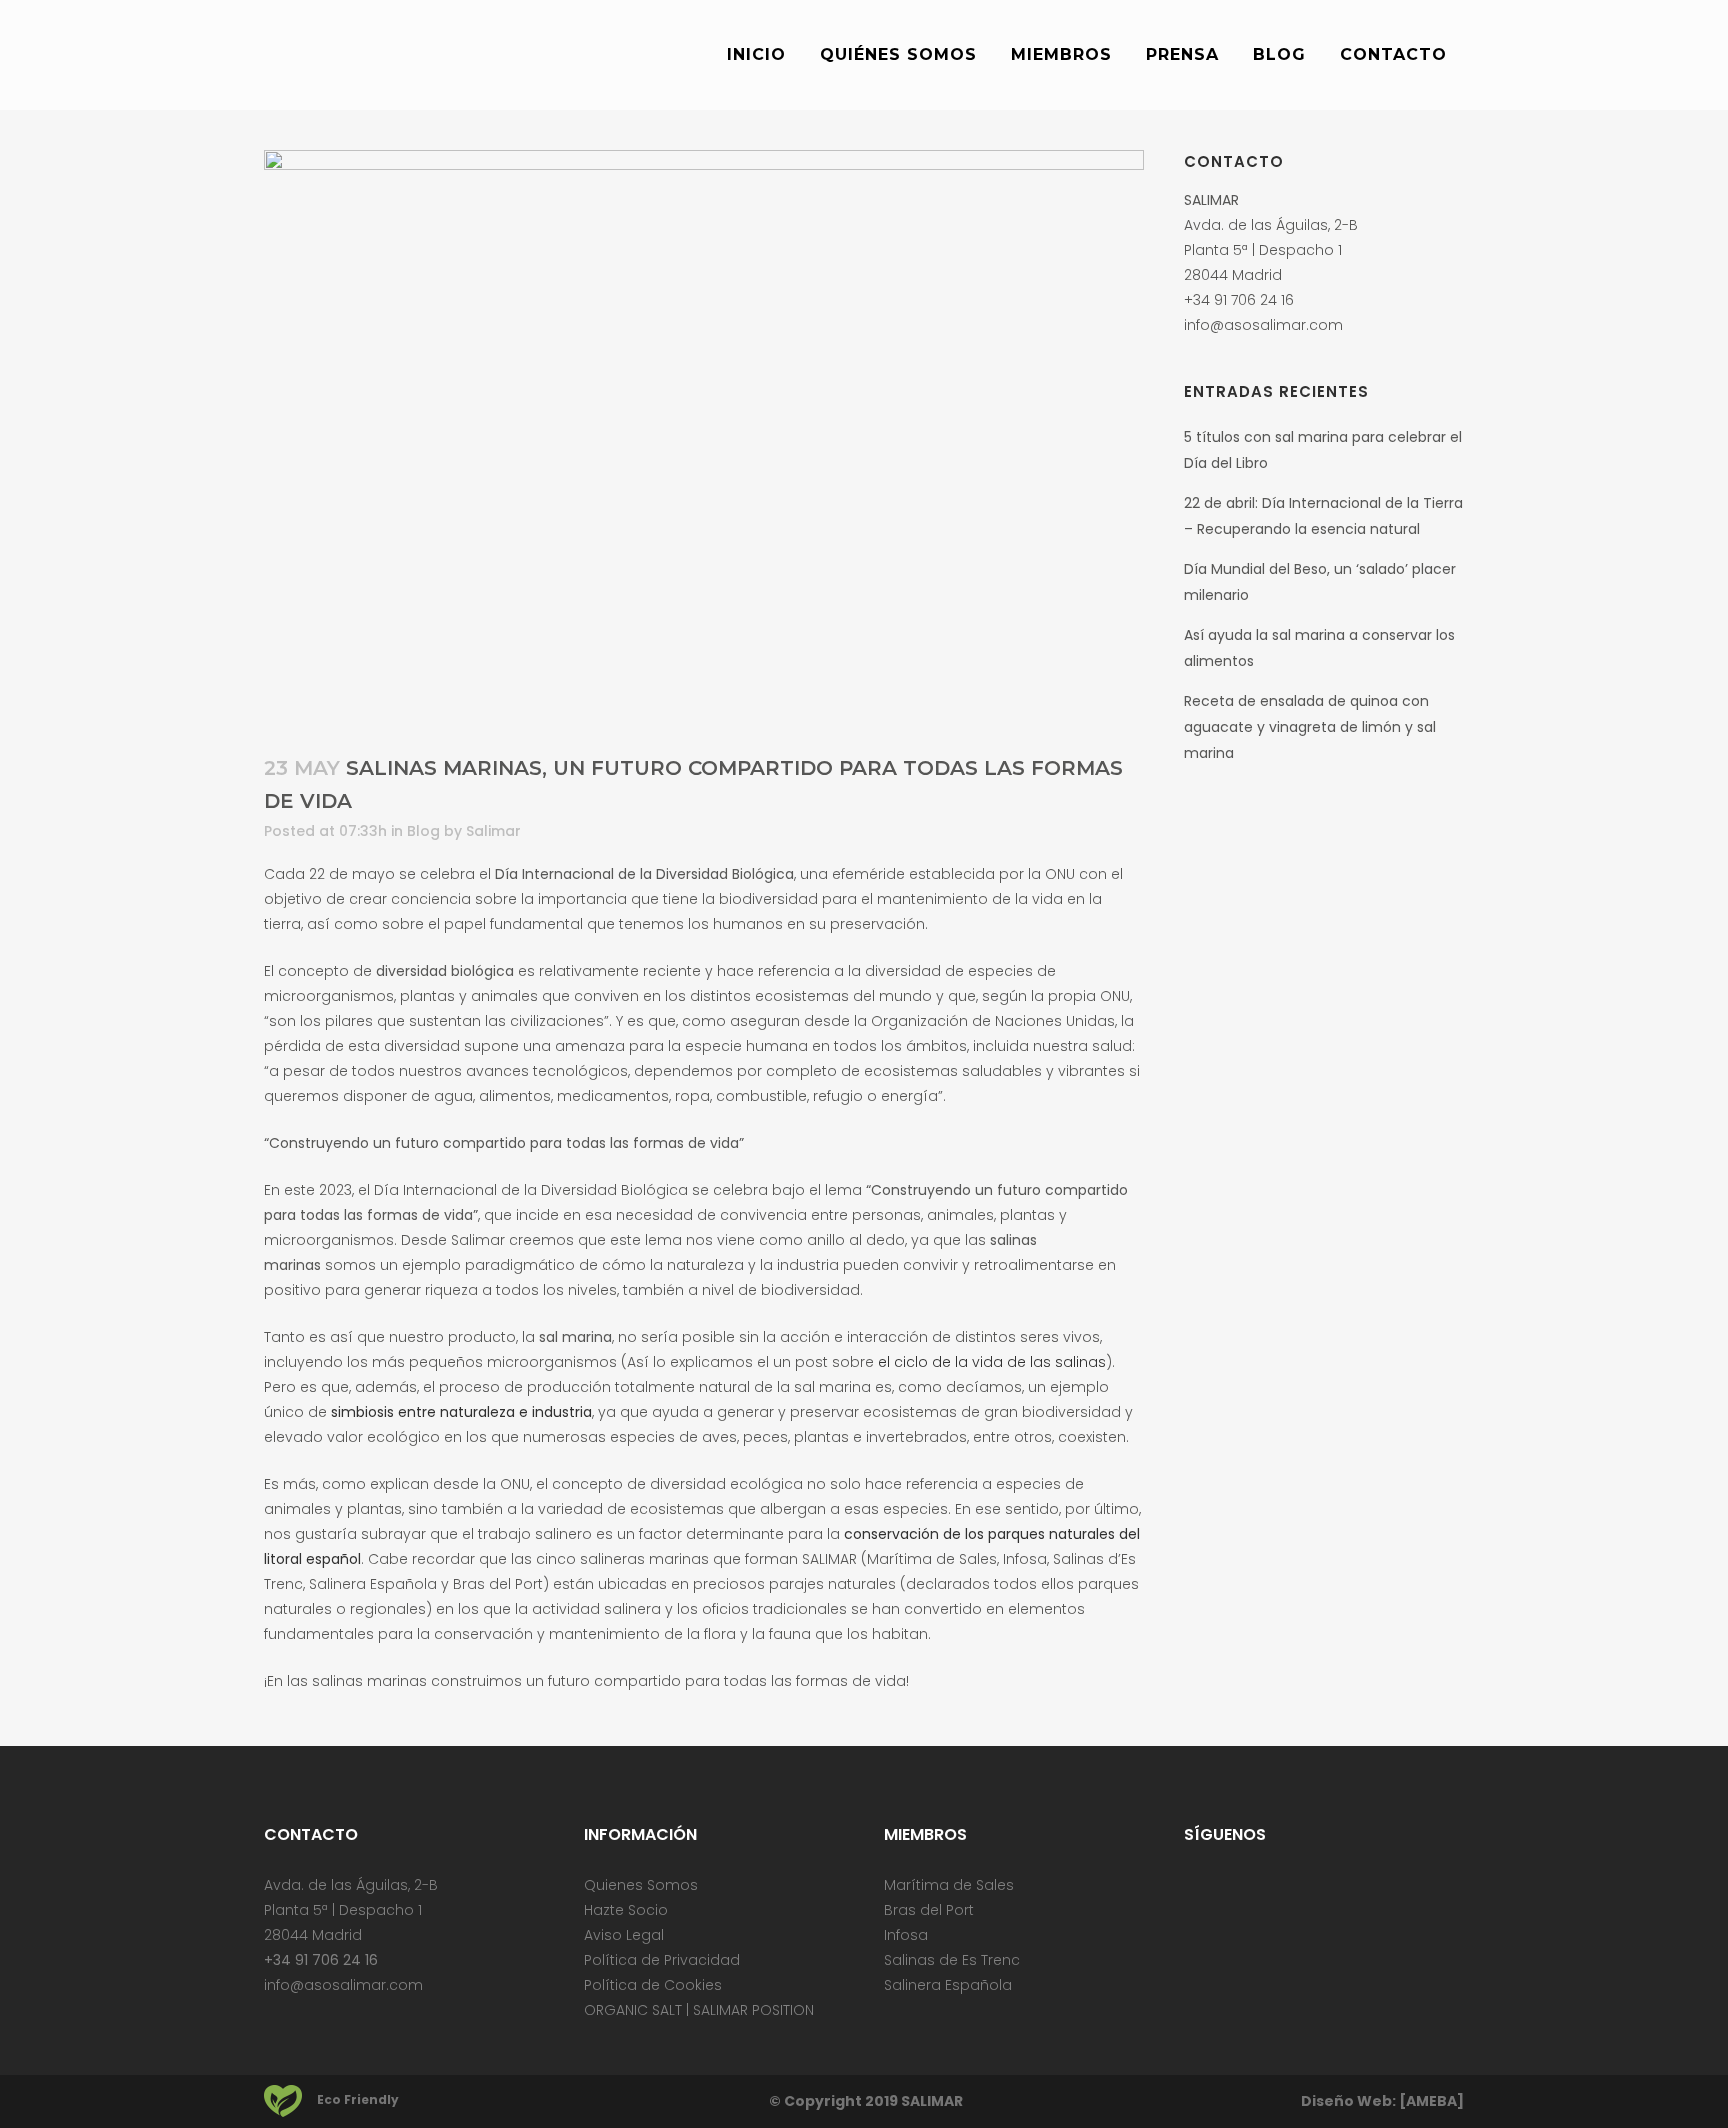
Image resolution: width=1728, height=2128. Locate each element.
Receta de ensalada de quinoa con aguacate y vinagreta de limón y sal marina (1310, 727)
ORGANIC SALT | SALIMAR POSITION (699, 2010)
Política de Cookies (653, 1985)
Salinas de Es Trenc (952, 1960)
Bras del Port (929, 1910)
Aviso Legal (624, 1935)
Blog (423, 831)
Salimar (493, 831)
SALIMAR (932, 2101)
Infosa (906, 1935)
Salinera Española (948, 1985)
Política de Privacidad (662, 1960)
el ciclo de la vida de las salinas (992, 1362)
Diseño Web (1346, 2101)
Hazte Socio (626, 1910)
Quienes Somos (641, 1885)
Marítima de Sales (949, 1885)
